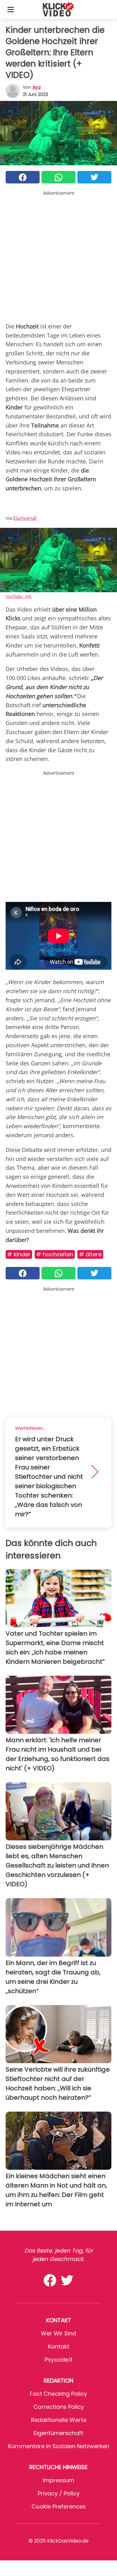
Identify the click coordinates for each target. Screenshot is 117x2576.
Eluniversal (25, 518)
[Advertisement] (58, 255)
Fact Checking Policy (58, 2394)
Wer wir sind (58, 2333)
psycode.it (59, 2360)
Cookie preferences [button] (59, 2506)
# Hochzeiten (55, 1254)
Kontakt (59, 2346)
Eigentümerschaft (58, 2433)
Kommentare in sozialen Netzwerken (59, 2446)
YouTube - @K (19, 596)
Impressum (58, 2480)
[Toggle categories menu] (11, 9)
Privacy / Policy (59, 2493)
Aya (37, 87)
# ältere (90, 1254)
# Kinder (19, 1254)
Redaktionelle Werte (59, 2420)
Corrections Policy (59, 2407)
